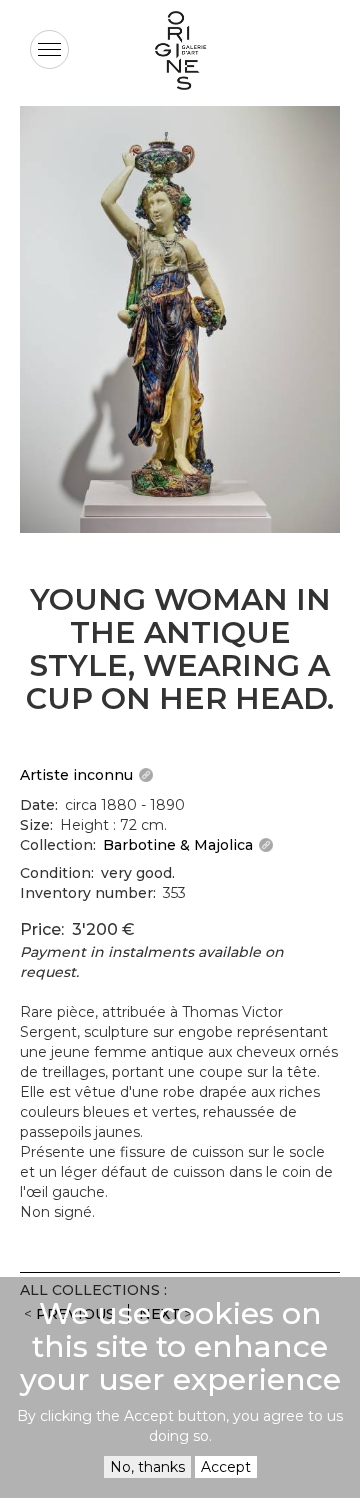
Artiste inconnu (76, 775)
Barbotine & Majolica (178, 845)
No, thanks (147, 1467)
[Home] (180, 50)
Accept (226, 1467)
